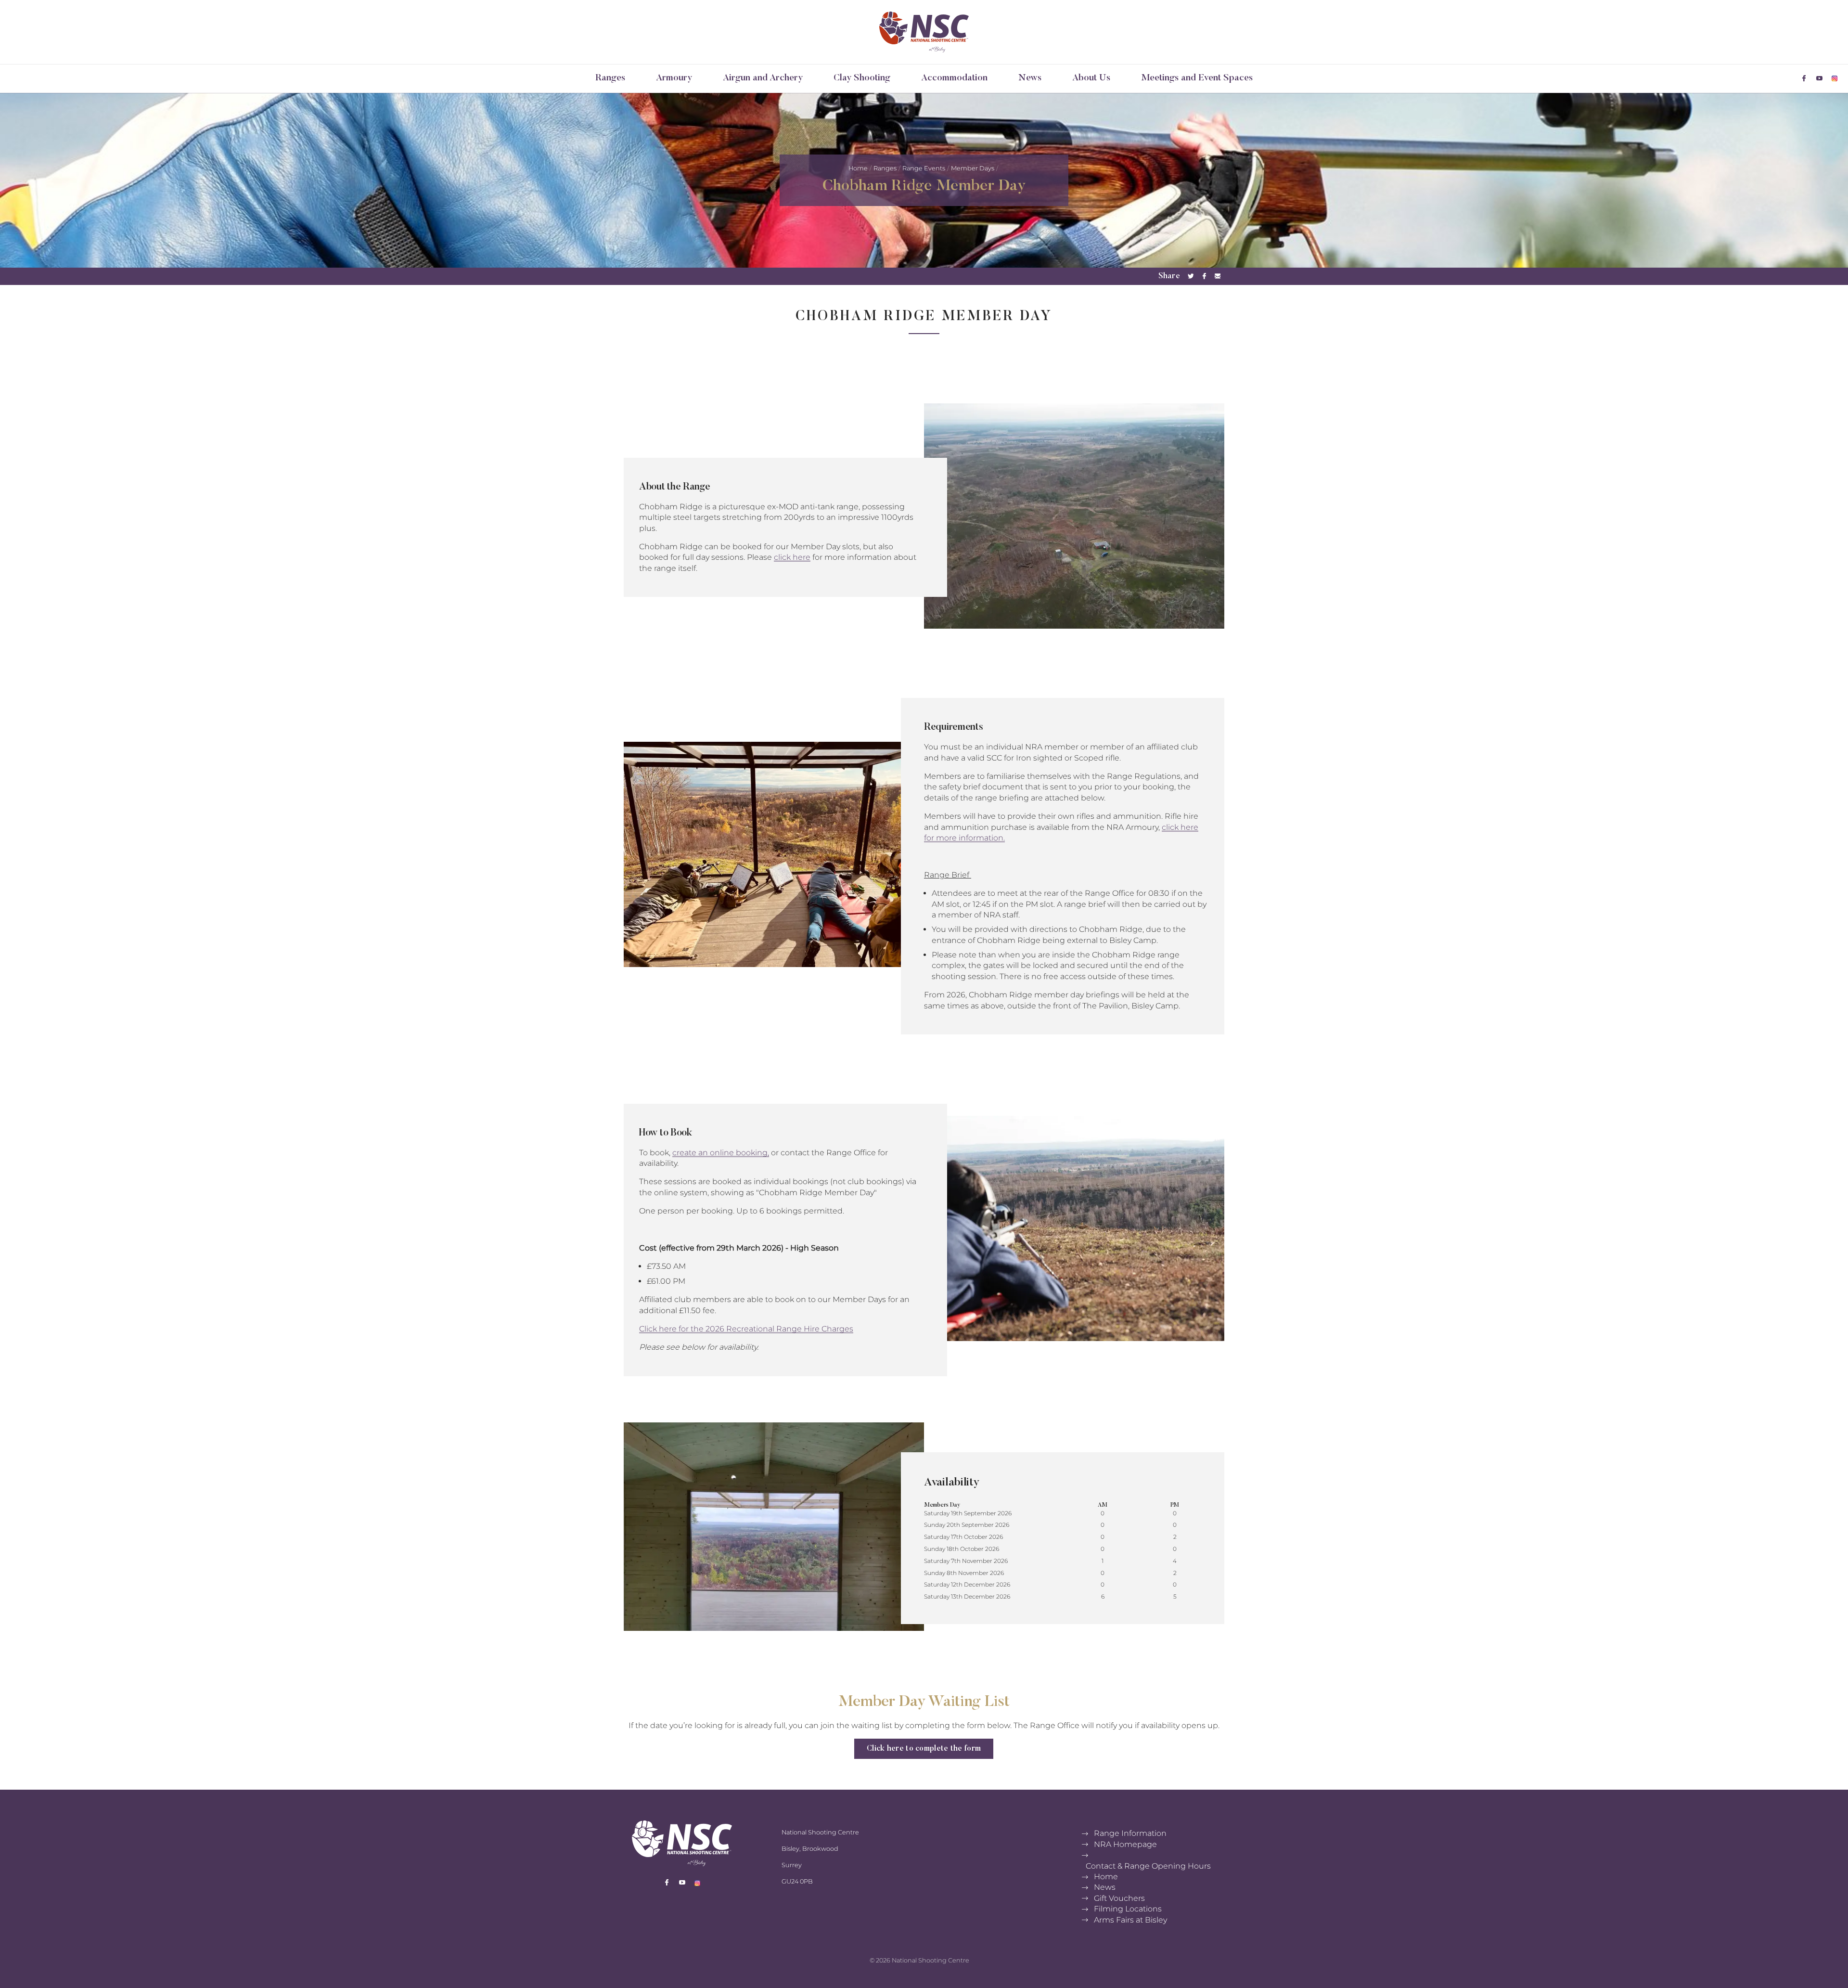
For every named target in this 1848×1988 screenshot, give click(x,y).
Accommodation (954, 78)
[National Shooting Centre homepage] (924, 32)
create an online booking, (721, 1153)
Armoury (674, 78)
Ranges (610, 78)
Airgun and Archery (763, 78)
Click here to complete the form (924, 1749)
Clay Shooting (862, 78)
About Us (1091, 78)
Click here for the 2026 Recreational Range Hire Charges (746, 1329)
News (1030, 78)
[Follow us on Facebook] (1804, 78)
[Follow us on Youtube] (1819, 78)
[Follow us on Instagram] (1835, 78)
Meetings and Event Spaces (1197, 78)
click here (792, 558)
